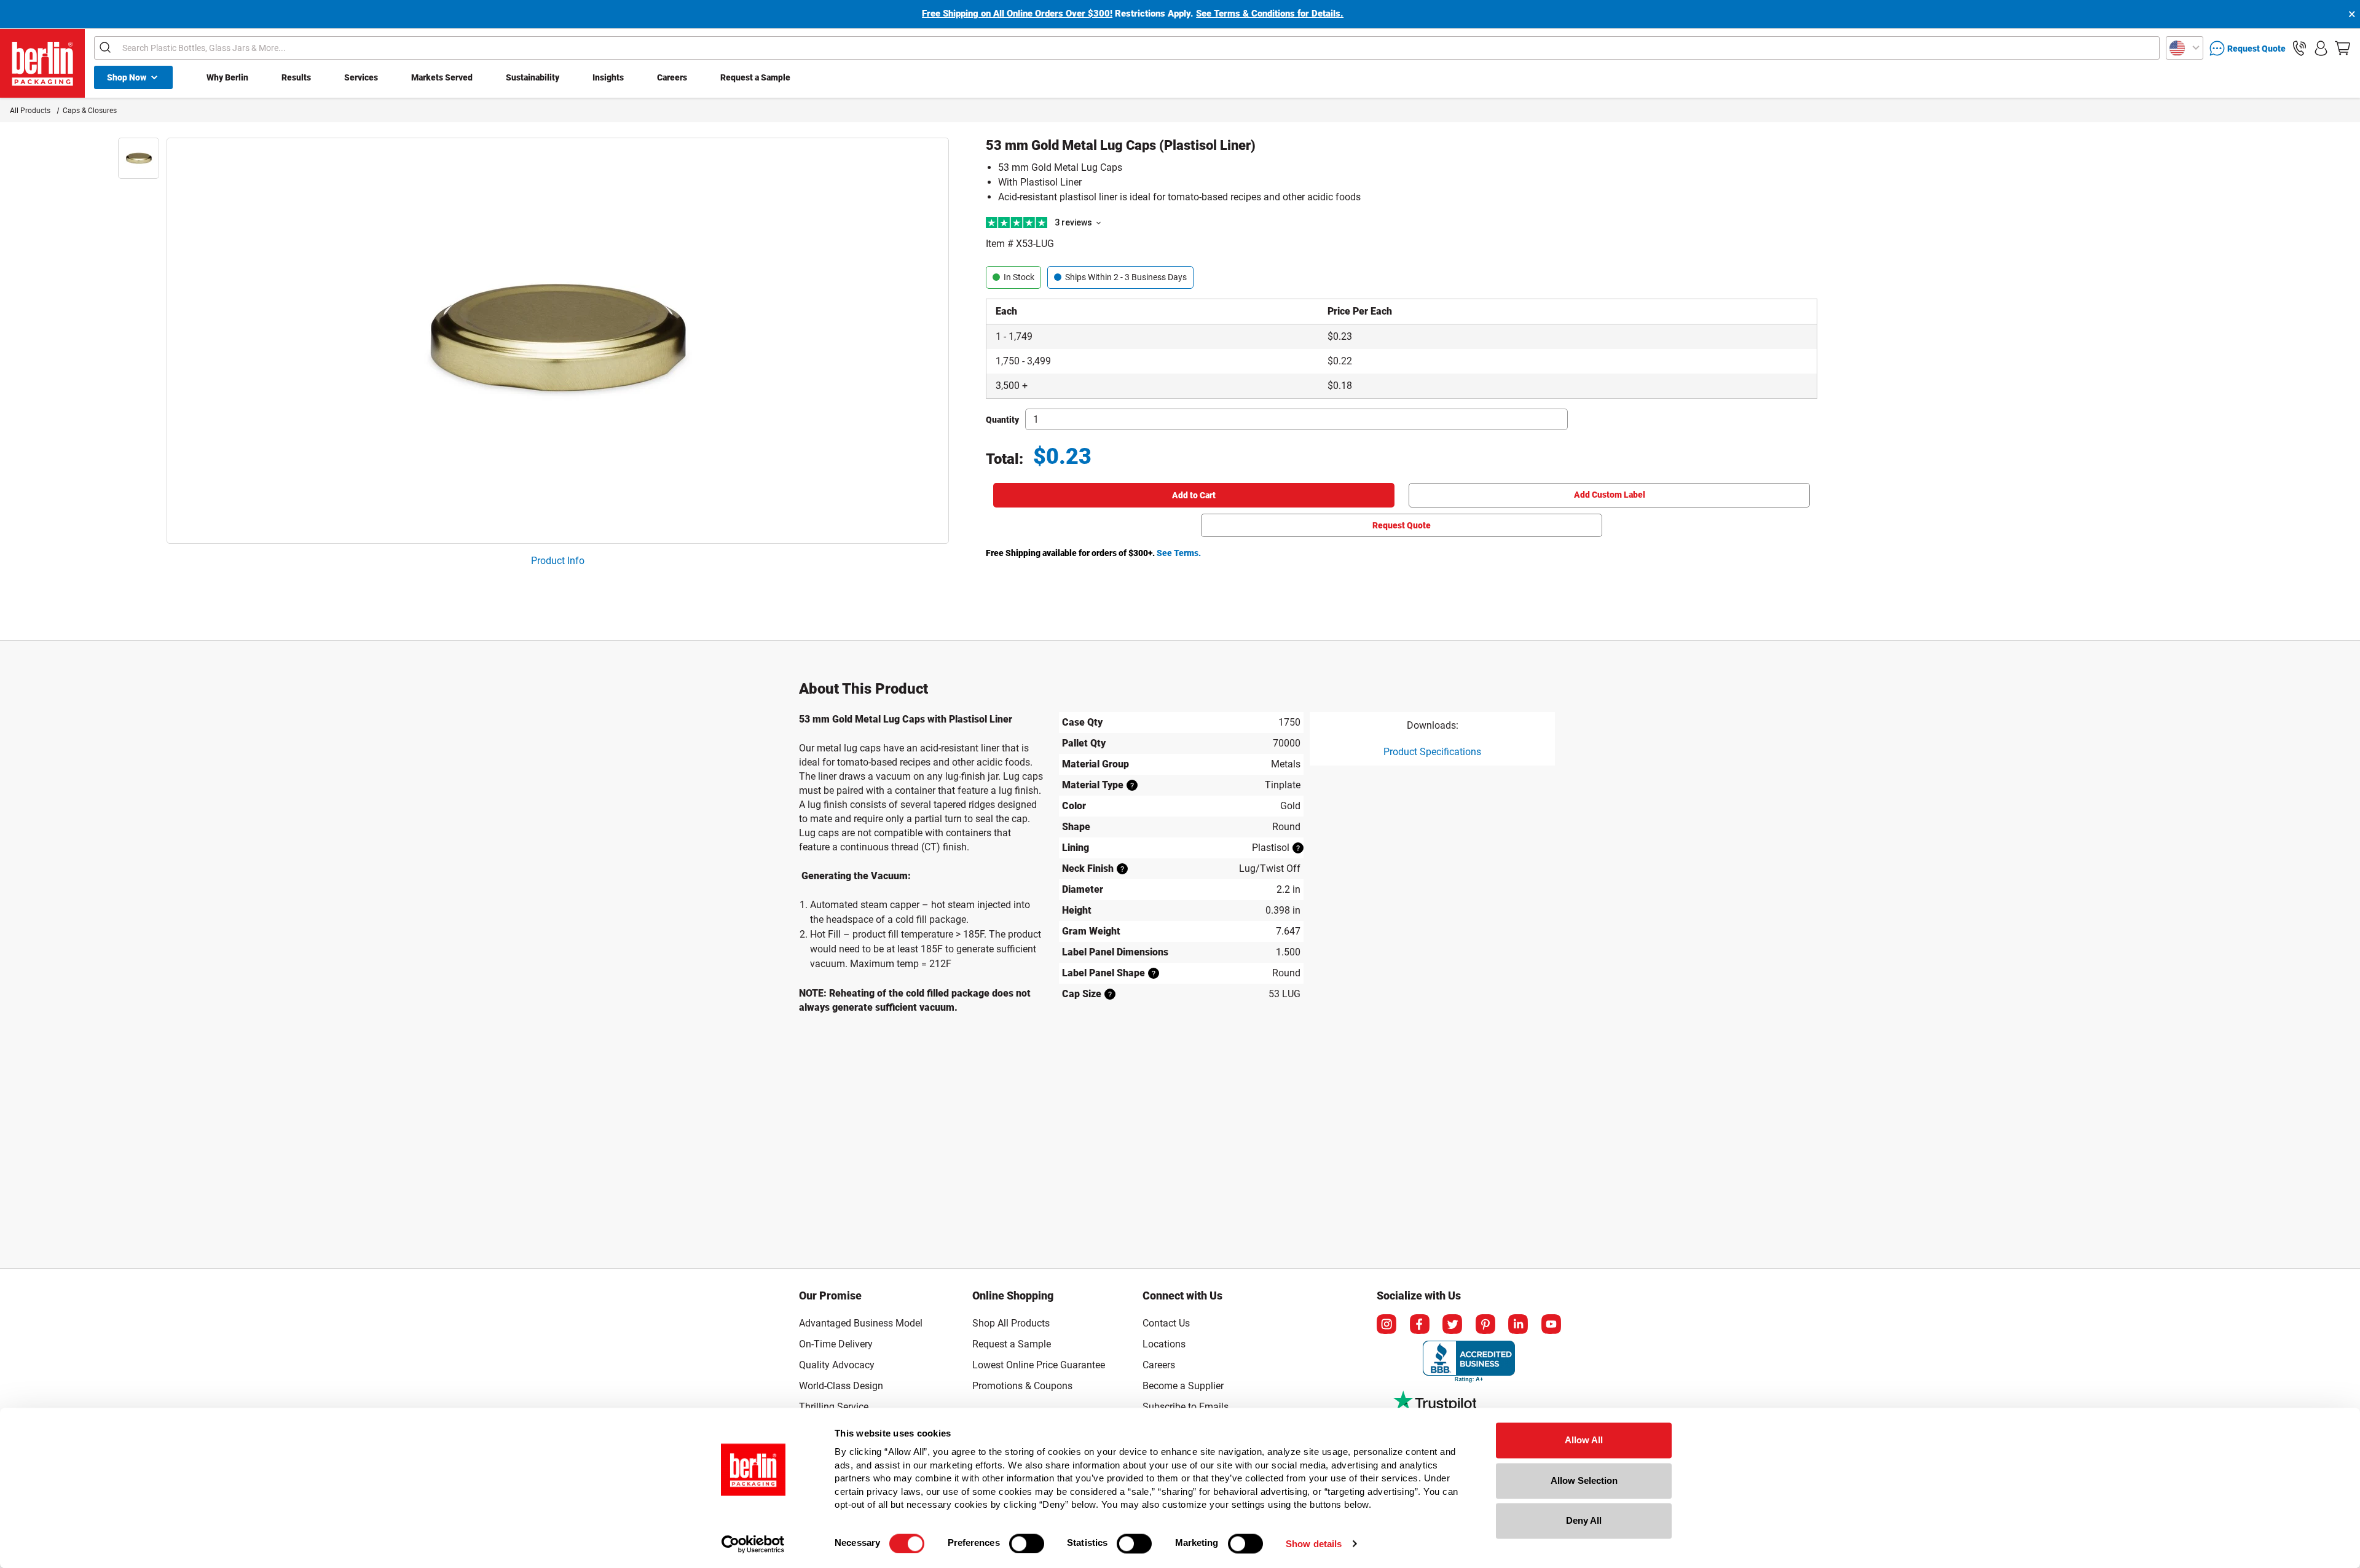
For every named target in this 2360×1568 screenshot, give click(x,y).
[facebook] (1420, 1324)
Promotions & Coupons (1022, 1386)
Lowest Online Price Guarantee (1039, 1365)
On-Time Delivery (836, 1344)
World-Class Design (841, 1386)
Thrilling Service (834, 1407)
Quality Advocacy (837, 1365)
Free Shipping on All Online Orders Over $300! (1017, 14)
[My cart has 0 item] (2342, 48)
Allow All (1584, 1440)
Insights (608, 77)
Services (361, 77)
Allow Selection (1584, 1480)
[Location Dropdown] (2185, 48)
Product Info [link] (558, 561)
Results (296, 77)
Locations (1164, 1344)
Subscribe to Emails (1186, 1407)
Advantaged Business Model (861, 1323)
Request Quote (1402, 525)
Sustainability (533, 77)
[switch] (1027, 1543)
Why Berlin (227, 77)
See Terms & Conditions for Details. (1270, 14)
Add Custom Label (1610, 495)
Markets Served (442, 77)
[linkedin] (1518, 1324)
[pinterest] (1485, 1324)
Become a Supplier (1183, 1386)
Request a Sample (755, 77)
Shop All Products (1011, 1323)
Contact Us (1166, 1323)
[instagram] (1386, 1324)
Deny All (1584, 1520)
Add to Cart (1194, 495)
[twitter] (1452, 1324)
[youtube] (1551, 1324)
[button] (2299, 48)
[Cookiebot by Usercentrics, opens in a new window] (753, 1544)
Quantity (1002, 420)
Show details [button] (1314, 1544)
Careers (672, 77)
